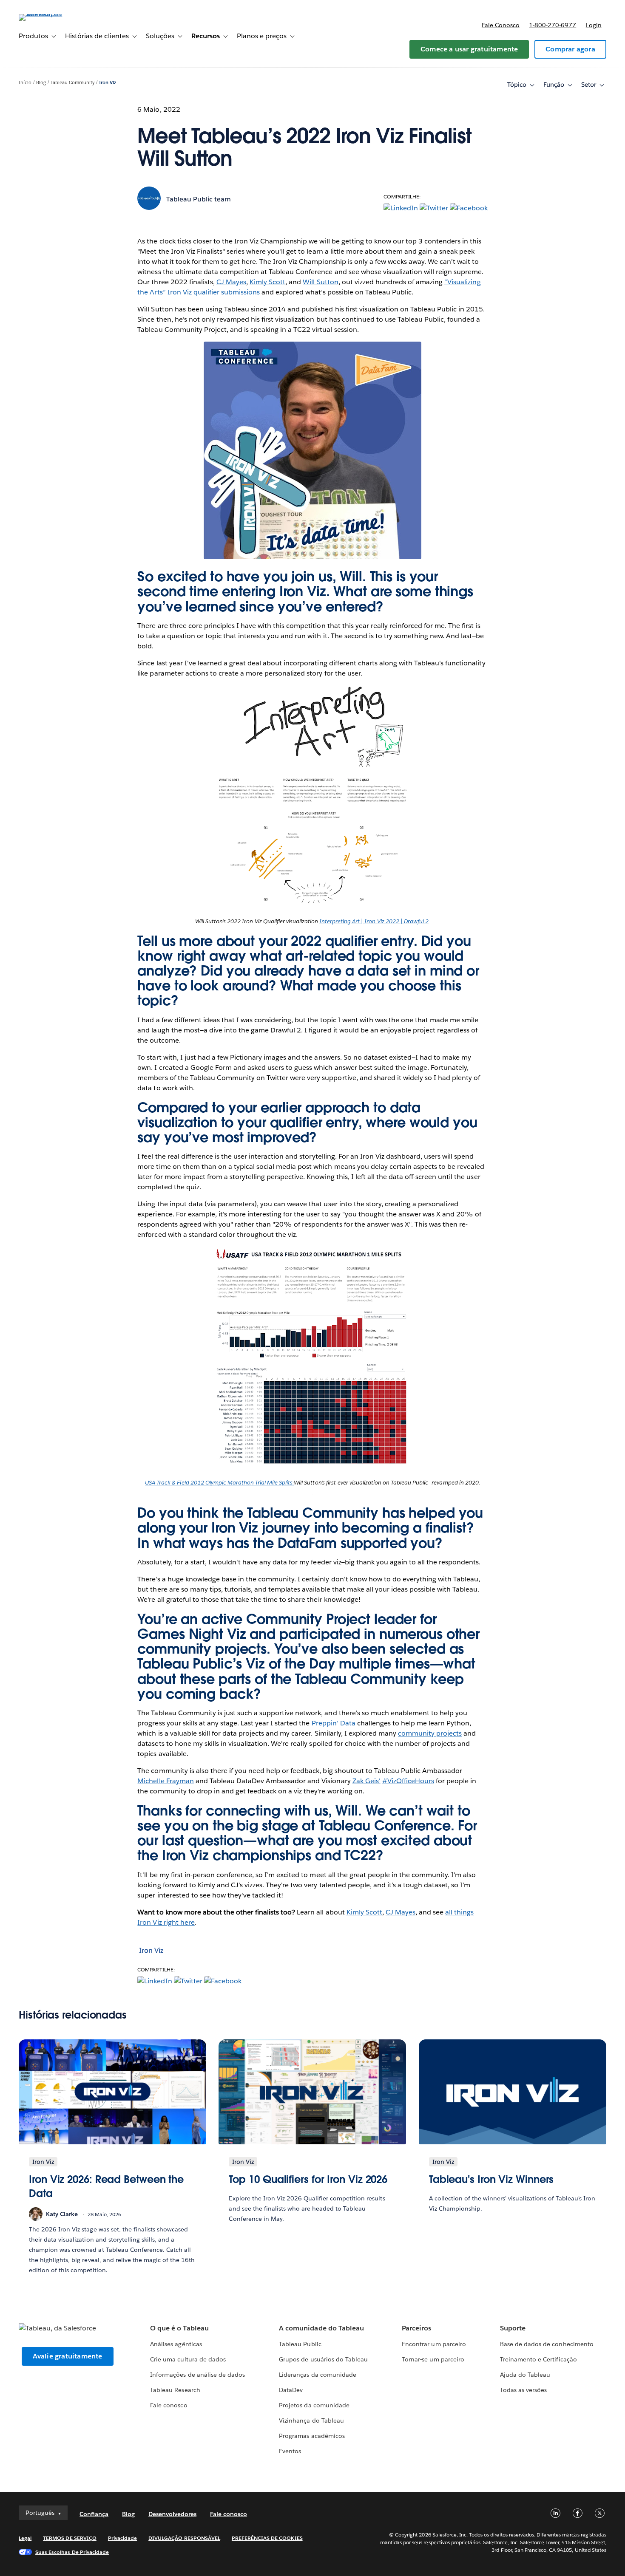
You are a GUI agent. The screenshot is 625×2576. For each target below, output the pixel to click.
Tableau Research (175, 2390)
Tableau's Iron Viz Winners (491, 2179)
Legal (25, 2538)
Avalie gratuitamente (68, 2356)
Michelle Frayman (165, 1781)
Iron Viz (108, 83)
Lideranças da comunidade (317, 2375)
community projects (430, 1733)
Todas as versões (523, 2390)
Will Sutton (320, 282)
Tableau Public (300, 2344)
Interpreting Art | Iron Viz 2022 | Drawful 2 (374, 921)
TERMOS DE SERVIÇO (70, 2538)
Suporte (513, 2328)
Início (25, 83)
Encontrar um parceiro (434, 2344)
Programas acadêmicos (312, 2436)
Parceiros (416, 2328)
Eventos (290, 2451)
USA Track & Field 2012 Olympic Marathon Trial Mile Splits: (219, 1483)
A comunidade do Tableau (321, 2328)
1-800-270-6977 (553, 25)
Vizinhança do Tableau (311, 2420)
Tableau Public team (199, 199)
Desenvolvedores (172, 2514)
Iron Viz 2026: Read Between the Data (106, 2187)
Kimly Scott (267, 282)
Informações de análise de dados (197, 2375)
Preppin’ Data (334, 1723)
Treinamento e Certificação (538, 2359)
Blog (41, 83)
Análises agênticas (176, 2344)
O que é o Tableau (179, 2328)
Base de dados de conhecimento (547, 2344)
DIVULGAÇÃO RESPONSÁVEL (184, 2538)
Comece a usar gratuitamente (469, 49)
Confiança (94, 2514)
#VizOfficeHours (408, 1781)
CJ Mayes (231, 282)
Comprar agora (570, 49)
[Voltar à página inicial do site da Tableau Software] (51, 14)
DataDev (291, 2390)
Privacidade (122, 2538)
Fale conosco (501, 25)
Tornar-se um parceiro (433, 2359)
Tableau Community (72, 83)
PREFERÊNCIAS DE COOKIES (267, 2538)
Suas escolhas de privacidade (72, 2552)
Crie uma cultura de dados (188, 2359)
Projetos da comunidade (314, 2405)
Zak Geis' (366, 1781)
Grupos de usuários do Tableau (323, 2359)
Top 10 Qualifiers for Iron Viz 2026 (308, 2179)
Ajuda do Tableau (525, 2375)
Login (594, 25)
